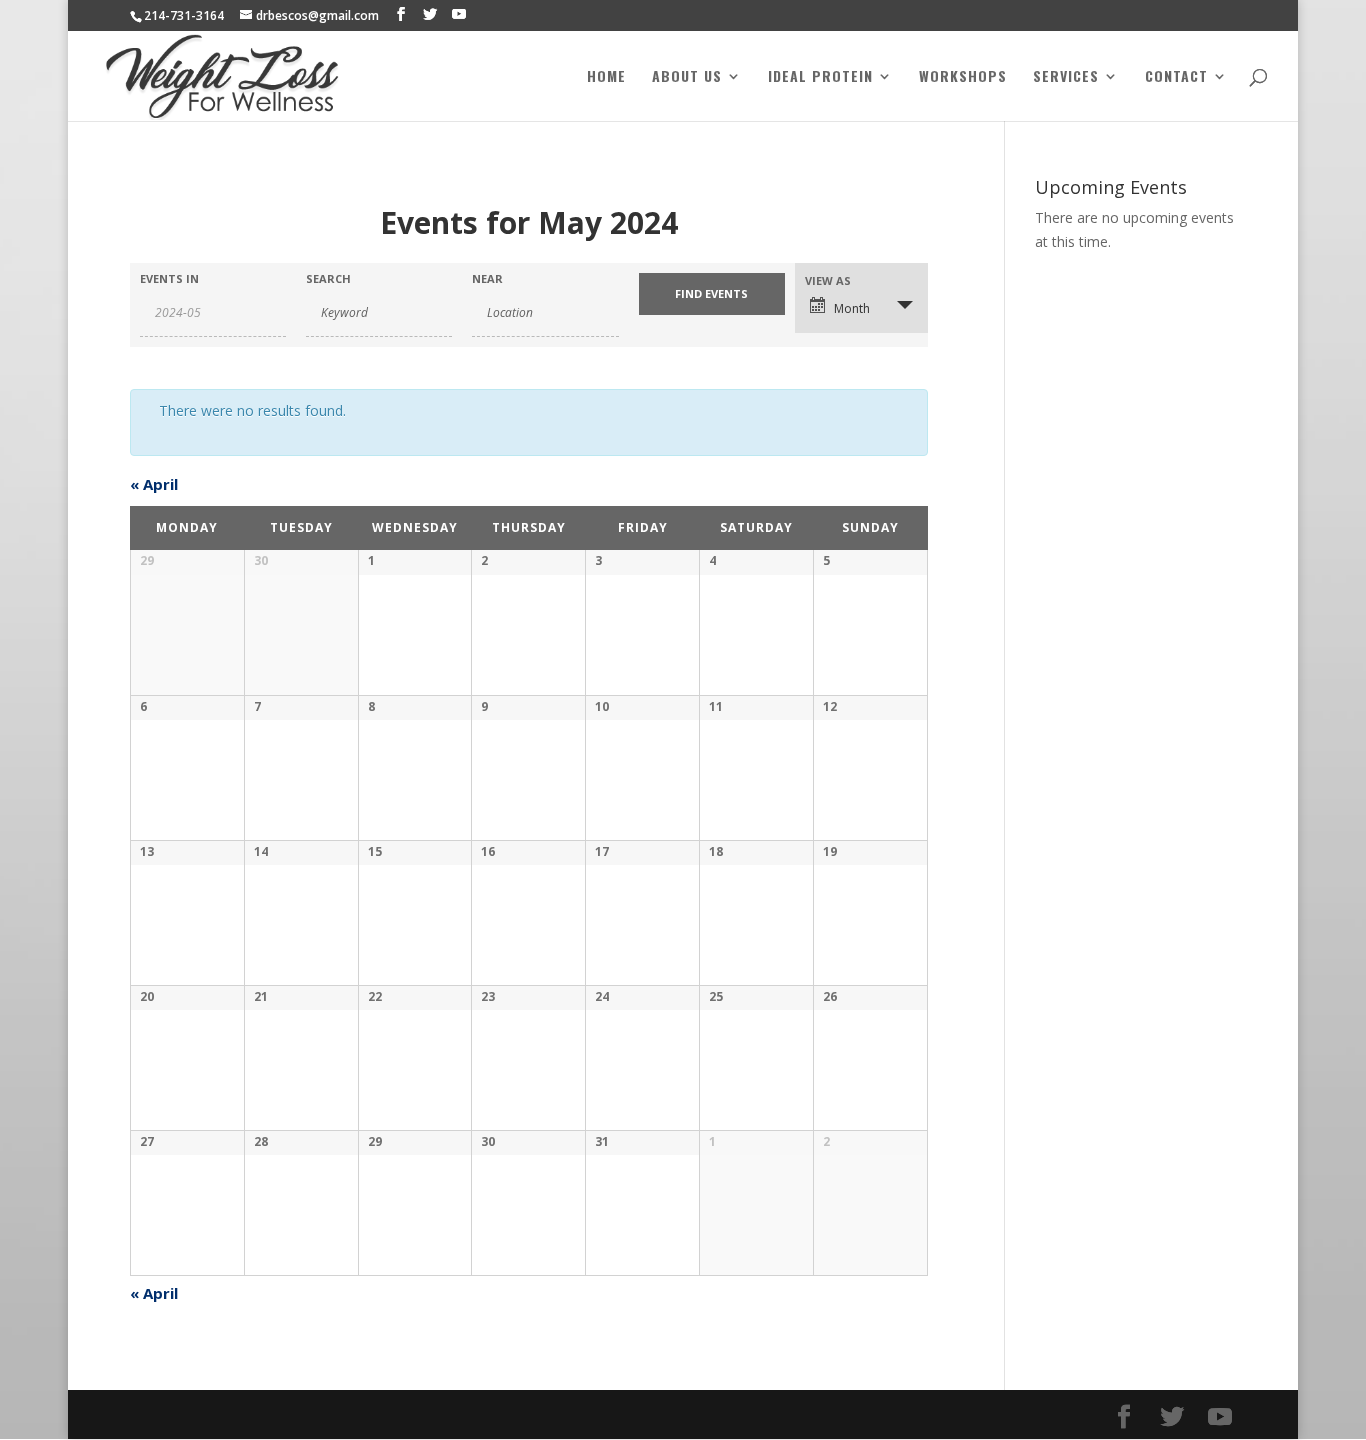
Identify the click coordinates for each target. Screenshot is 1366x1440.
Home (606, 77)
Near (487, 278)
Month (852, 308)
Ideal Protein (820, 77)
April (154, 484)
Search (328, 278)
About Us (687, 77)
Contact (1176, 77)
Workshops (963, 77)
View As (828, 280)
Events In (169, 278)
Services (1066, 77)
